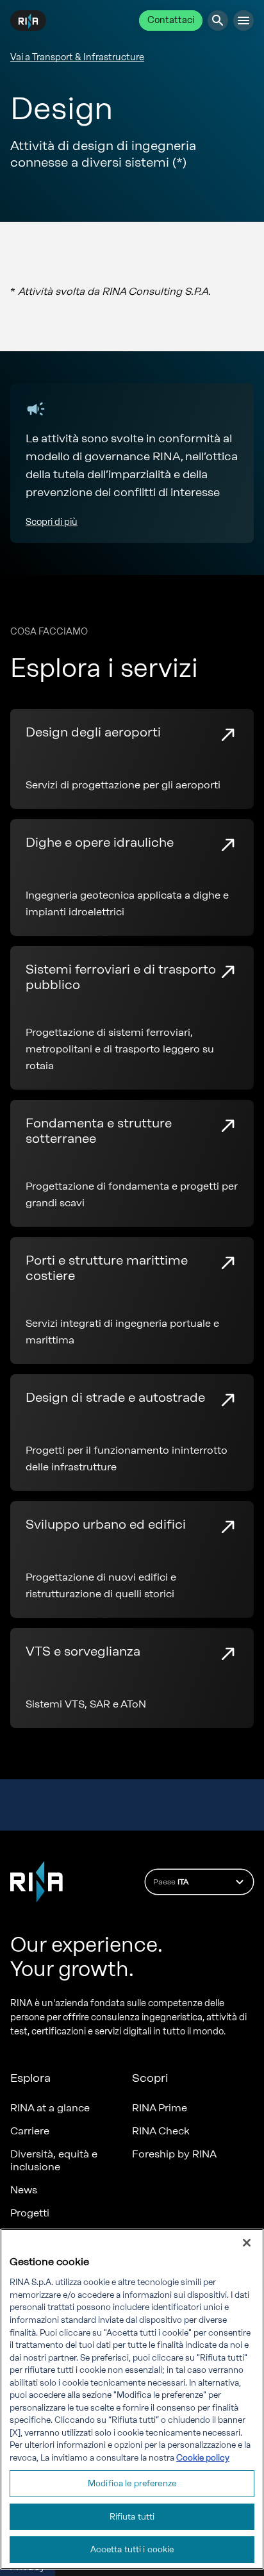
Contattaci (171, 20)
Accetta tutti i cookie (132, 2549)
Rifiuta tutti (132, 2517)
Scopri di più (52, 522)
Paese (171, 1882)
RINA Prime (160, 2108)
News (24, 2190)
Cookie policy (203, 2458)
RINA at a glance (50, 2108)
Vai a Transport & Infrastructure (77, 57)
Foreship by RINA (174, 2154)
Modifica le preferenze (132, 2483)
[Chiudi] (247, 2243)
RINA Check (161, 2131)
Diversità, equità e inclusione (54, 2160)
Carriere (30, 2131)
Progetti (30, 2213)
